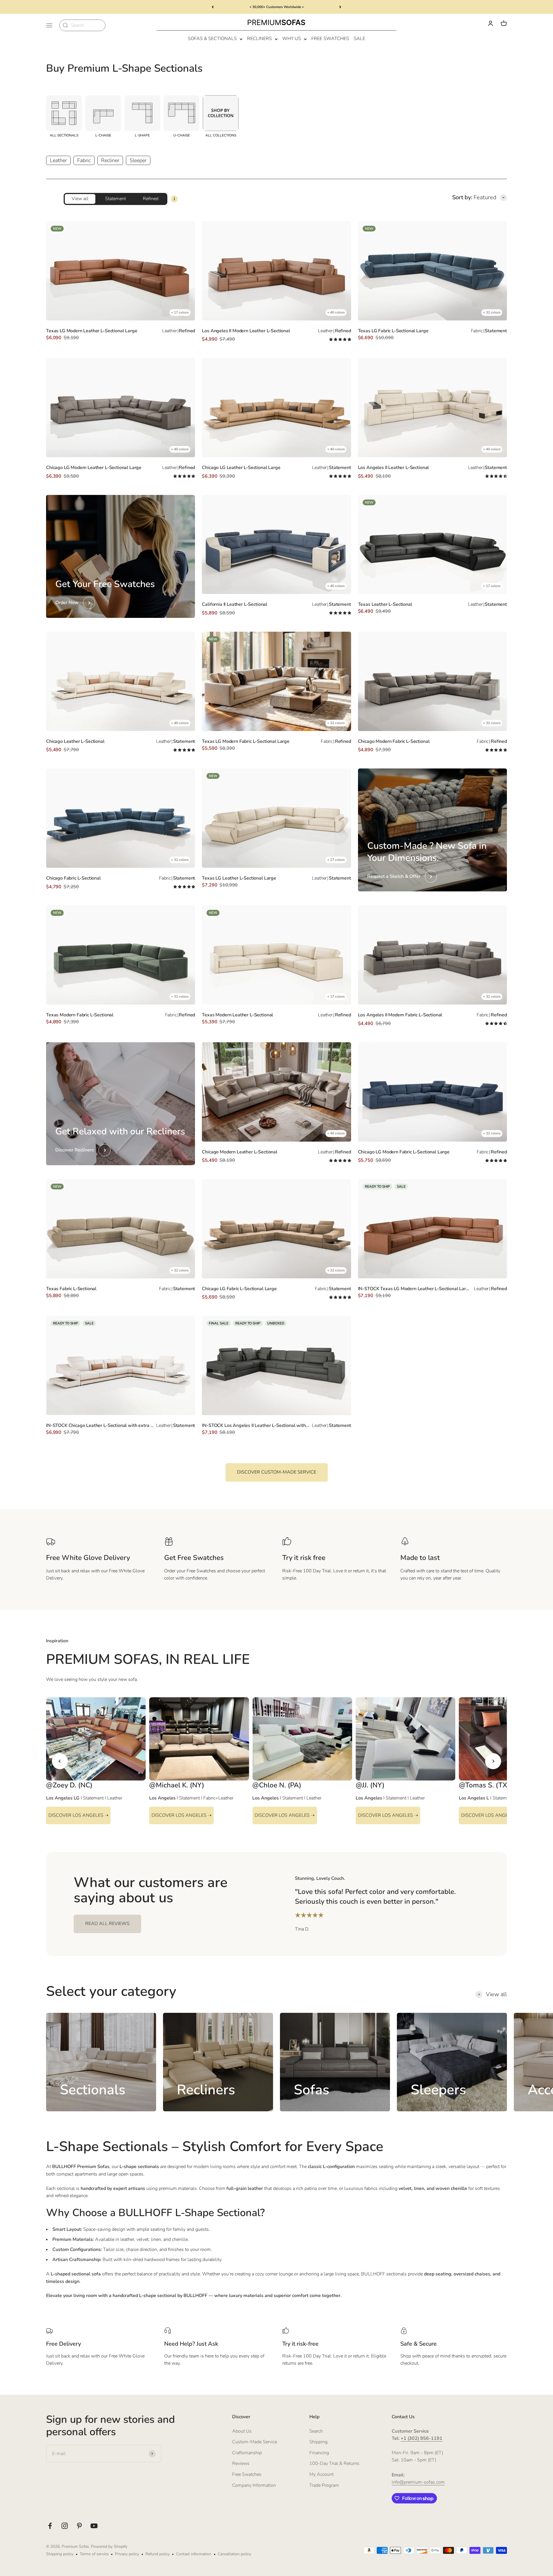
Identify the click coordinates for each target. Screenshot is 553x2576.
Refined (151, 199)
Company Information (254, 2485)
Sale (359, 39)
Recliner (110, 160)
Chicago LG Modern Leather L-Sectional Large (94, 468)
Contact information (194, 2554)
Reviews (241, 2463)
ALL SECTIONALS (64, 135)
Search (316, 2431)
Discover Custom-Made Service (277, 1472)
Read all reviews (107, 1924)
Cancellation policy (234, 2554)
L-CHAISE (103, 135)
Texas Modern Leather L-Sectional (237, 1015)
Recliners (260, 39)
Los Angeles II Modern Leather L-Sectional (246, 331)
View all (80, 199)
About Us (242, 2431)
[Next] (340, 7)
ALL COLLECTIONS (221, 135)
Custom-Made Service (255, 2442)
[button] (340, 339)
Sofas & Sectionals (212, 39)
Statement (115, 199)
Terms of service (94, 2554)
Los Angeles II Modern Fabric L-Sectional (400, 1015)
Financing (319, 2453)
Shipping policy (60, 2554)
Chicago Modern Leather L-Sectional (240, 1152)
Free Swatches (330, 39)
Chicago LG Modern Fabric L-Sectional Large (404, 1152)
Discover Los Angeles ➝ (78, 1815)
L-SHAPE (142, 135)
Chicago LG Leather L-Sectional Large (241, 468)
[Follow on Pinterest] (79, 2526)
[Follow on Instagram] (65, 2526)
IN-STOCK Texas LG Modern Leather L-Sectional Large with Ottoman (415, 1289)
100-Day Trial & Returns (334, 2463)
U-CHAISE (182, 135)
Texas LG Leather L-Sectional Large (239, 878)
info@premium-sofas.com (418, 2482)
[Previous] (213, 7)
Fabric (84, 160)
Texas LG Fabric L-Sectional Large (393, 331)
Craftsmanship (247, 2453)
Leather (58, 160)
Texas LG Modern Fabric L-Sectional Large (246, 741)
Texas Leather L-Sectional (385, 604)
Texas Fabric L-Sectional (71, 1289)
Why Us (292, 39)
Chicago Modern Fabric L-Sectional (394, 741)
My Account (321, 2474)
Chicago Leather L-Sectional (75, 741)
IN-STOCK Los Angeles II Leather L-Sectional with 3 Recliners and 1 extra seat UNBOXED (256, 1425)
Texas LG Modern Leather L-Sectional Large (92, 331)
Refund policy (158, 2554)
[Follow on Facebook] (50, 2526)
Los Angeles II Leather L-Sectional (394, 468)
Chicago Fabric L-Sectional (73, 878)
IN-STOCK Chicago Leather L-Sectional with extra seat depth (100, 1425)
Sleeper (138, 160)
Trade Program (324, 2485)
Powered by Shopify (109, 2546)
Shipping (318, 2442)
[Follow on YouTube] (94, 2526)
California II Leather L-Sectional (235, 604)
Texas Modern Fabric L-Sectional (80, 1015)
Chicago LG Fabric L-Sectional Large (239, 1289)
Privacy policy (127, 2554)
